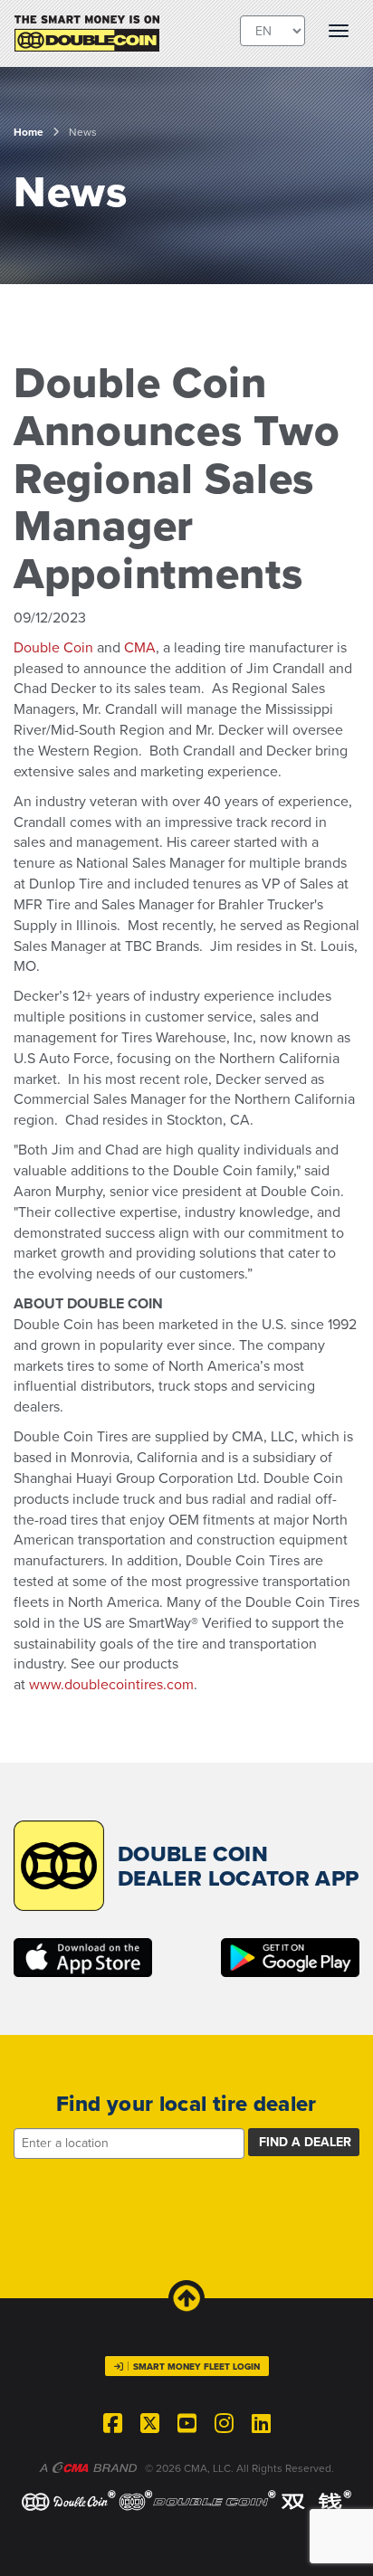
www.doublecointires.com (111, 1685)
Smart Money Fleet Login (196, 2367)
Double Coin (53, 648)
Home (29, 132)
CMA (140, 648)
